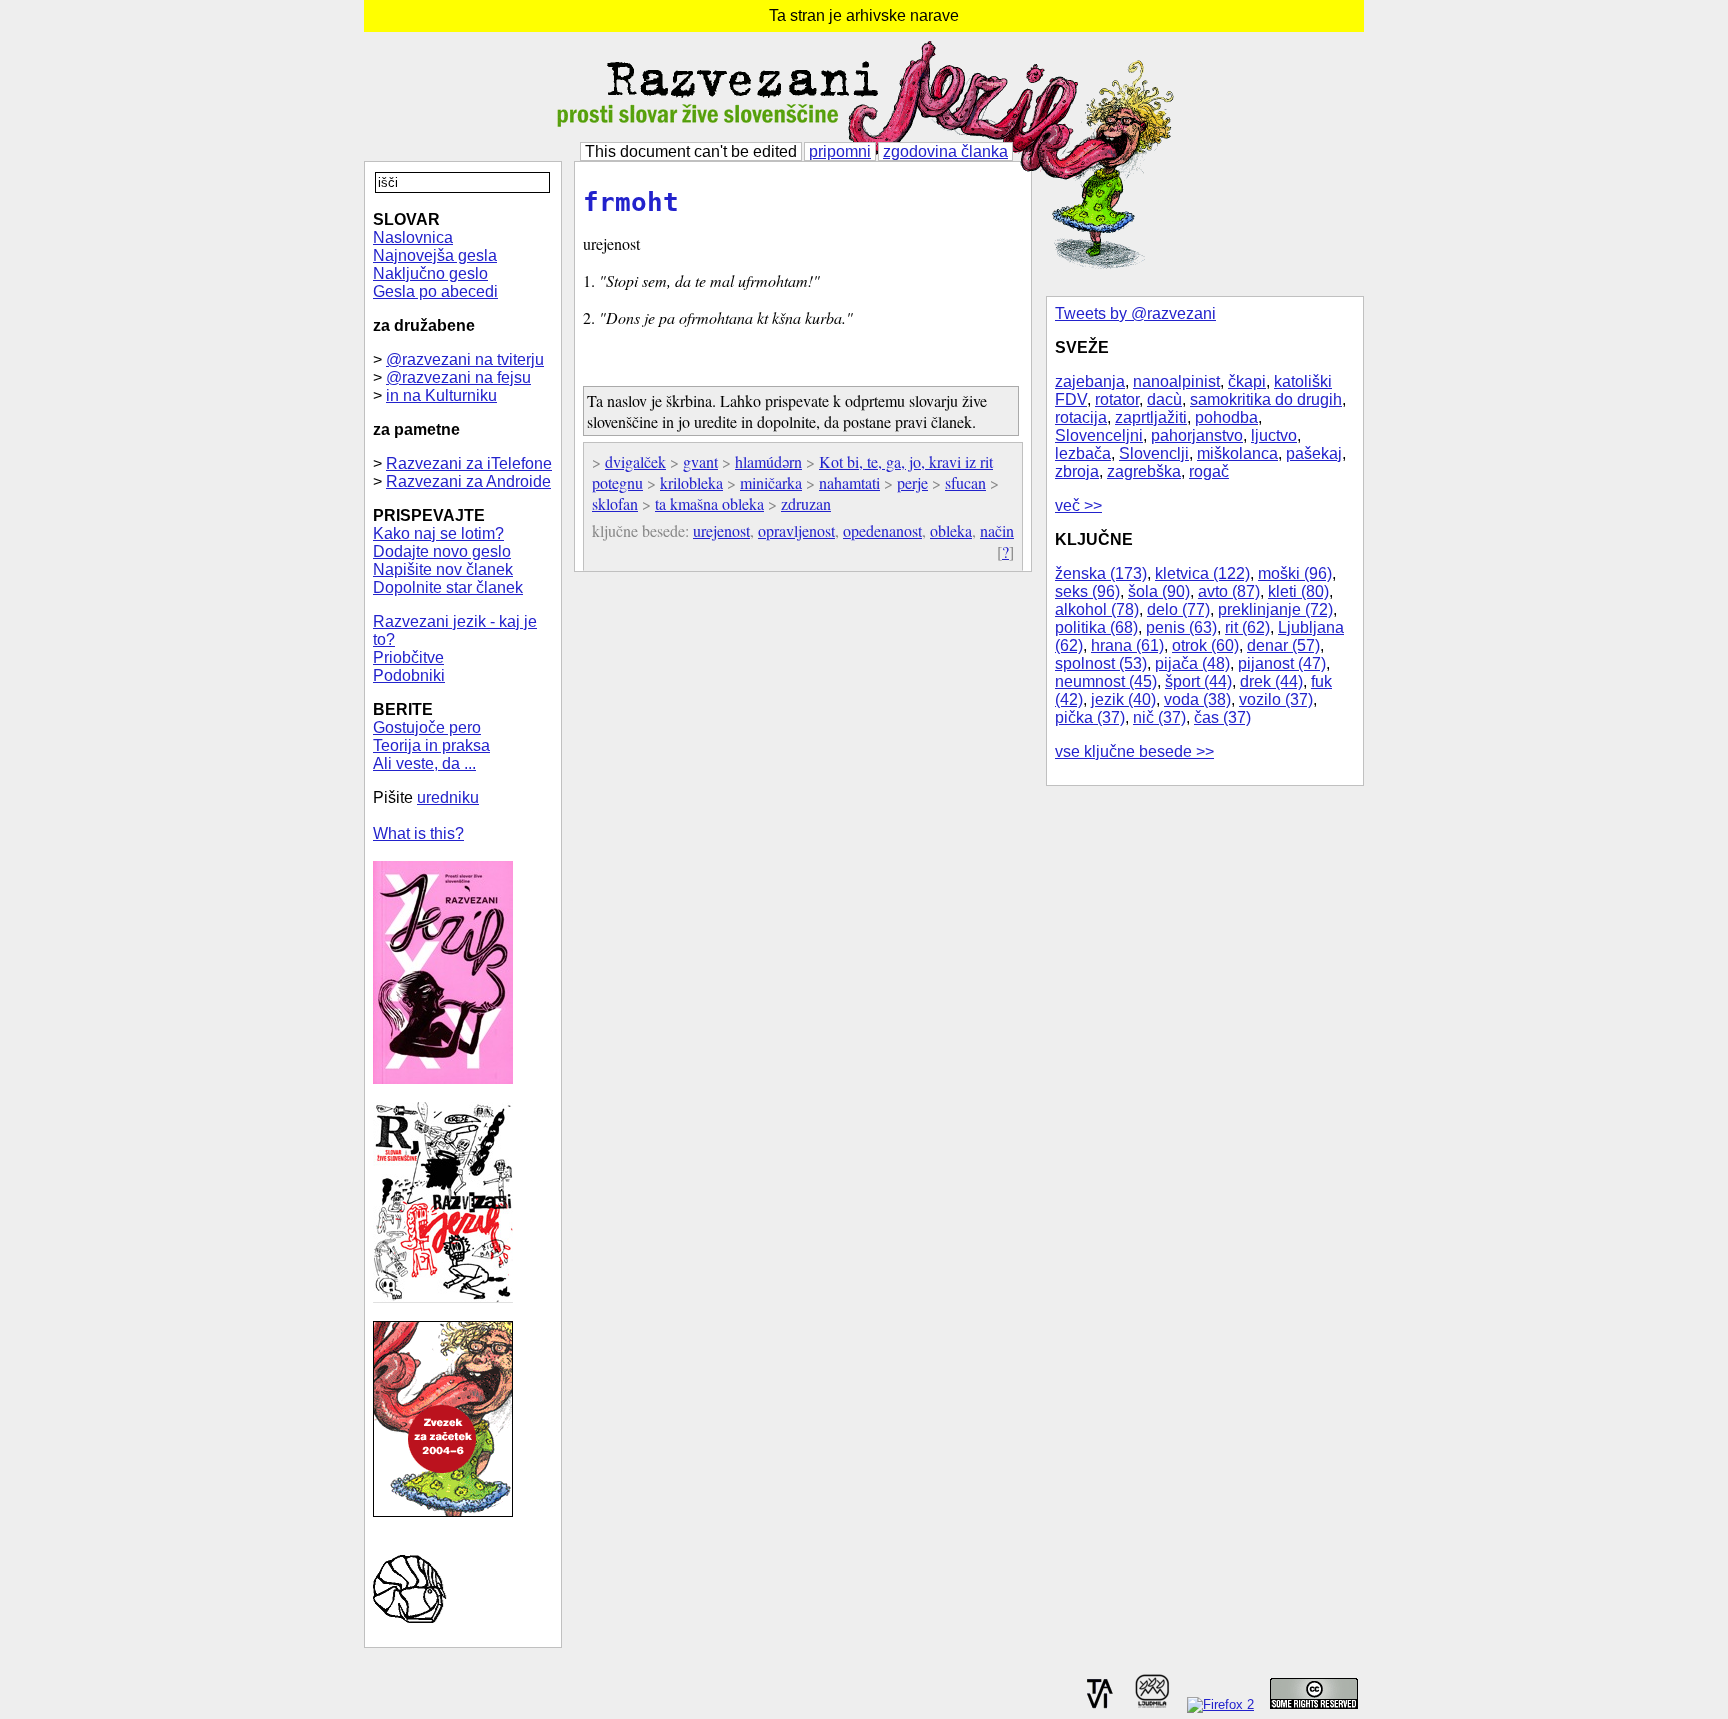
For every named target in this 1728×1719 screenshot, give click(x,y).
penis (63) (1181, 627)
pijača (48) (1192, 663)
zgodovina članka (945, 151)
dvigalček (635, 461)
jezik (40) (1123, 699)
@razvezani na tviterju (465, 359)
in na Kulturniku (441, 395)
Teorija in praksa (431, 745)
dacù (1164, 399)
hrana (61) (1127, 645)
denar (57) (1283, 645)
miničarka (771, 482)
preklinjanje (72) (1275, 609)
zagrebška (1144, 471)
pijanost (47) (1282, 663)
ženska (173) (1101, 573)
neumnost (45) (1106, 681)
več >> (1078, 505)
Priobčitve (408, 657)
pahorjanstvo (1197, 435)
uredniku (448, 797)
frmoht (631, 202)
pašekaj (1314, 453)
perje (912, 482)
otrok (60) (1205, 645)
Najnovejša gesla (435, 255)
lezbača (1083, 453)
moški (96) (1295, 573)
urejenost (721, 530)
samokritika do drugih (1266, 399)
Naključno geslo (430, 273)
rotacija (1081, 417)
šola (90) (1159, 591)
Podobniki (409, 675)
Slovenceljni (1099, 435)
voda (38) (1197, 699)
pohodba (1226, 417)
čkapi (1247, 381)
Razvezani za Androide (468, 481)
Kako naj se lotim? (438, 533)
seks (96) (1087, 591)
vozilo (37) (1276, 699)
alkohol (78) (1097, 609)
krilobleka (691, 482)
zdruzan (806, 503)
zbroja (1077, 471)
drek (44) (1271, 681)
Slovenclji (1154, 453)
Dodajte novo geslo (442, 551)
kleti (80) (1298, 591)
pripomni (840, 151)
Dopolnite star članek (448, 587)
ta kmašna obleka (709, 503)
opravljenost (796, 530)
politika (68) (1096, 627)
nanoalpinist (1176, 381)
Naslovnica (413, 237)
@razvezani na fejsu (458, 377)
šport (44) (1198, 681)
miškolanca (1237, 453)
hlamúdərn (768, 461)
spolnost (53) (1101, 663)
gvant (700, 461)
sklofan (615, 503)
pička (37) (1090, 717)
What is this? (418, 833)
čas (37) (1222, 717)
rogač (1209, 471)
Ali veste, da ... (424, 763)
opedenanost (882, 530)
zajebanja (1090, 381)
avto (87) (1229, 591)
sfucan (965, 482)
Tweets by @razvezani (1135, 313)
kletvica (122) (1202, 573)
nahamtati (849, 482)
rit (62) (1247, 627)
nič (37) (1159, 717)
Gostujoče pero (427, 727)
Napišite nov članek (443, 569)
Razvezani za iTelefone (469, 463)
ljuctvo (1274, 435)
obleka (951, 530)
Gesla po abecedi (435, 291)
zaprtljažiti (1151, 417)
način (997, 530)
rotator (1117, 399)
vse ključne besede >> (1134, 751)
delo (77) (1178, 609)
